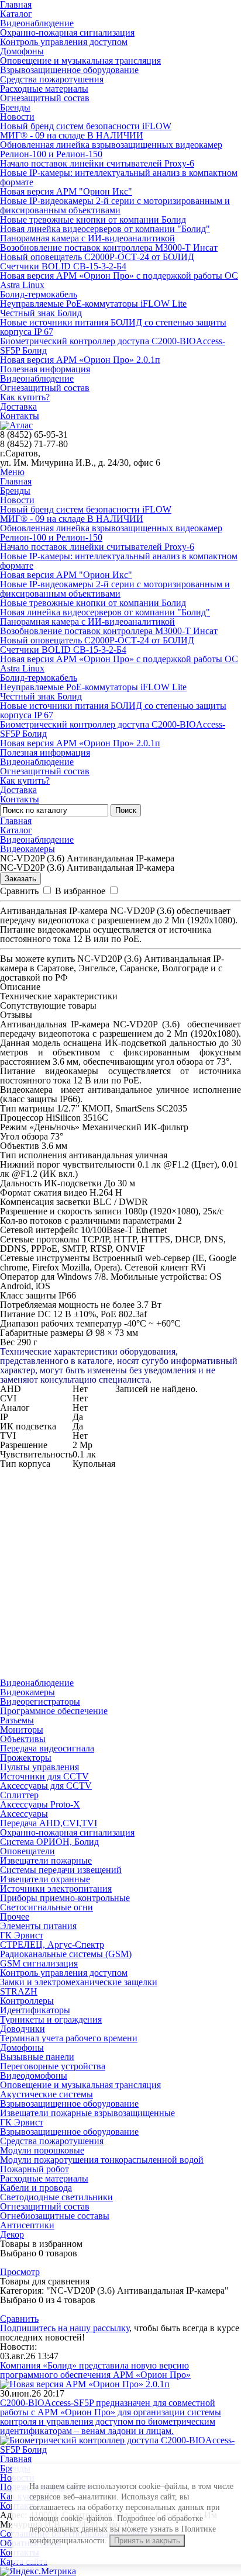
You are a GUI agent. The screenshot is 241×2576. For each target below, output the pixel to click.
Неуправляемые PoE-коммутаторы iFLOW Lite (93, 304)
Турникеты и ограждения (51, 2019)
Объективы (23, 1739)
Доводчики (23, 2029)
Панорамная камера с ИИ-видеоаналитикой (87, 238)
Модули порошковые (42, 2150)
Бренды (15, 107)
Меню (12, 472)
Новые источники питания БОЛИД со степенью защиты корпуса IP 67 (113, 327)
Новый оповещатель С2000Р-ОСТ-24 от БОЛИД (97, 257)
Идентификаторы (35, 2010)
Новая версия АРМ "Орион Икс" (66, 191)
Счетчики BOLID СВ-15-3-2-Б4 (63, 266)
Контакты (20, 416)
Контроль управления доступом (64, 42)
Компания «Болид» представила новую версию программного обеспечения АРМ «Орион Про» (95, 2370)
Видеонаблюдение (37, 23)
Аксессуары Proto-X (40, 1804)
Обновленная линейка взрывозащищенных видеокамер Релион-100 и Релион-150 (111, 149)
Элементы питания (38, 1926)
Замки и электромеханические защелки (79, 1982)
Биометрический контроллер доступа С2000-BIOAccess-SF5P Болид (113, 346)
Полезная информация (45, 369)
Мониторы (22, 1730)
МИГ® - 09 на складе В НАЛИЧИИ (72, 135)
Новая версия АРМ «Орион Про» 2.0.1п (80, 360)
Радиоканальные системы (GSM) (66, 1954)
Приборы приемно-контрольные (65, 1898)
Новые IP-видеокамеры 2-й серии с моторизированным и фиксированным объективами (115, 205)
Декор (12, 2234)
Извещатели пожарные (46, 1860)
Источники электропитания (56, 1888)
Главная (16, 481)
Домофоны (22, 51)
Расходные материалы (44, 89)
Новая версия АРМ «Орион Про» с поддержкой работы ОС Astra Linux (119, 280)
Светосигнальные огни (47, 1907)
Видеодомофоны (34, 2075)
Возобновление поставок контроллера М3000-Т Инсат (109, 247)
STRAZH (19, 1991)
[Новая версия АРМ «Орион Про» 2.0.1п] (85, 2384)
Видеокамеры (27, 849)
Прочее (15, 1917)
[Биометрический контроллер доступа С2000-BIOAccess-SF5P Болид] (120, 2449)
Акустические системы (47, 2094)
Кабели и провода (36, 2188)
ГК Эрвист (22, 1935)
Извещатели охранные (45, 1879)
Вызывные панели (37, 2057)
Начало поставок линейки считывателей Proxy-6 (97, 163)
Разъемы (17, 1720)
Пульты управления (39, 1767)
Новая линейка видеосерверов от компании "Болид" (105, 229)
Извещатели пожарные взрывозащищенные (87, 2113)
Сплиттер (19, 1795)
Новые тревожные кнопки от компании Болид (93, 219)
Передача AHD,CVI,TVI (49, 1823)
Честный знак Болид (41, 313)
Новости (17, 117)
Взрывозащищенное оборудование (69, 70)
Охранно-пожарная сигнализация (67, 32)
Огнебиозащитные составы (55, 2216)
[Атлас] (16, 425)
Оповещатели (27, 1851)
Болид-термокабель (39, 294)
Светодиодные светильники (56, 2197)
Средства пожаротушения (52, 79)
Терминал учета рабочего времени (69, 2038)
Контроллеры (27, 2001)
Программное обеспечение (54, 1711)
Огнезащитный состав (45, 98)
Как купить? (25, 397)
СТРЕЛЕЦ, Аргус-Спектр (52, 1945)
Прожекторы (26, 1758)
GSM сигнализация (39, 1963)
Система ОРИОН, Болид (49, 1842)
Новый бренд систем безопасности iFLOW (86, 126)
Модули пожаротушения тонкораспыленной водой (102, 2160)
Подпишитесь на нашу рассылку (65, 2328)
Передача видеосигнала (47, 1748)
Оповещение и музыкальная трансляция (80, 60)
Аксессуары (24, 1814)
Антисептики (27, 2225)
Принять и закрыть (147, 2541)
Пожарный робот (35, 2169)
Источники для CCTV (44, 1776)
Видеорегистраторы (40, 1701)
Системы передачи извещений (61, 1870)
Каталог (16, 14)
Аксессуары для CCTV (46, 1786)
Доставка (18, 406)
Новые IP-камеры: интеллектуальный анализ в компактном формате (119, 177)
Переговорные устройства (53, 2066)
